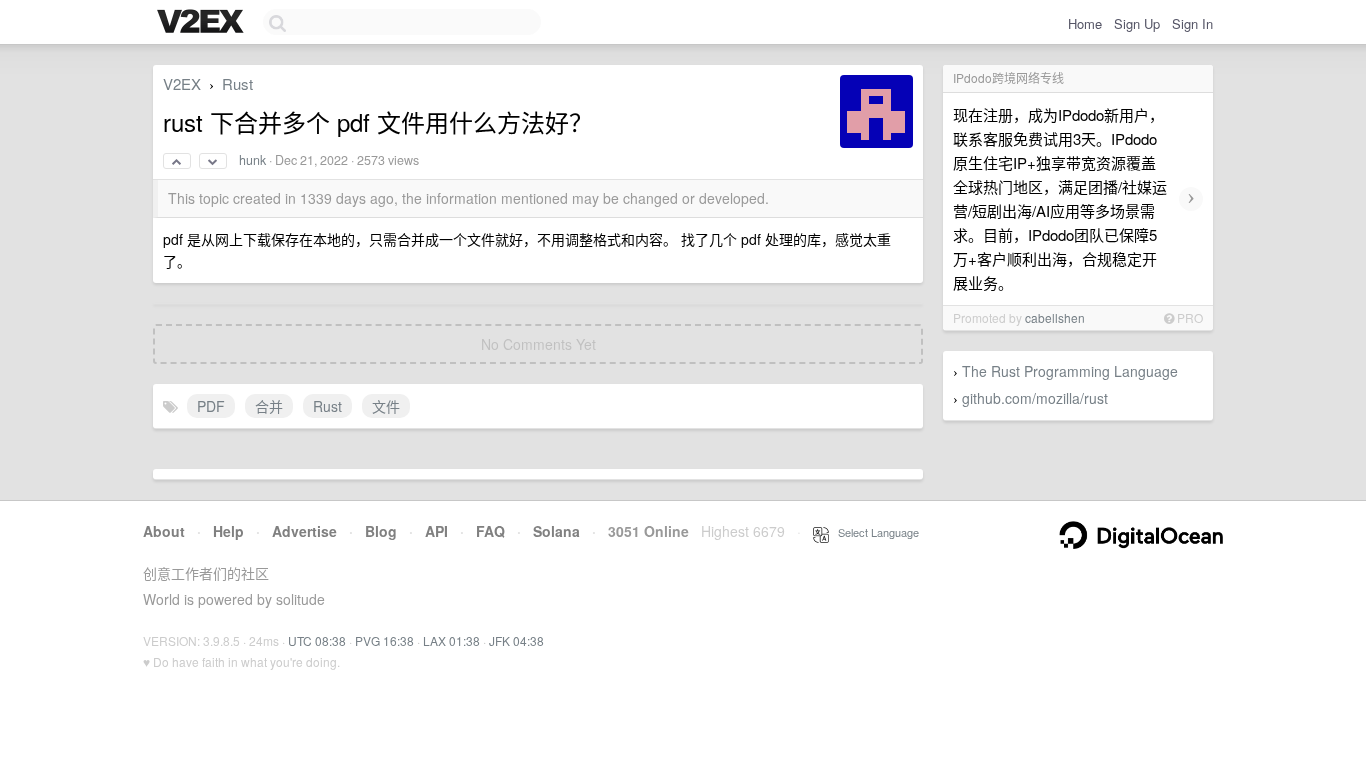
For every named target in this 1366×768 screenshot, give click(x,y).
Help (228, 531)
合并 (269, 406)
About (164, 531)
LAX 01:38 (451, 640)
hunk (252, 160)
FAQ (490, 531)
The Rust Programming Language (1070, 371)
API (436, 531)
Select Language (874, 532)
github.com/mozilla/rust (1035, 398)
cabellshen (1055, 317)
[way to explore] (203, 23)
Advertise (304, 531)
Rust (237, 83)
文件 (386, 406)
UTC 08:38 (317, 640)
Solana (556, 531)
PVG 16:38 (384, 640)
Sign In (1192, 23)
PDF (211, 406)
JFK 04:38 (516, 640)
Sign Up (1137, 23)
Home (1085, 23)
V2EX (182, 83)
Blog (381, 531)
